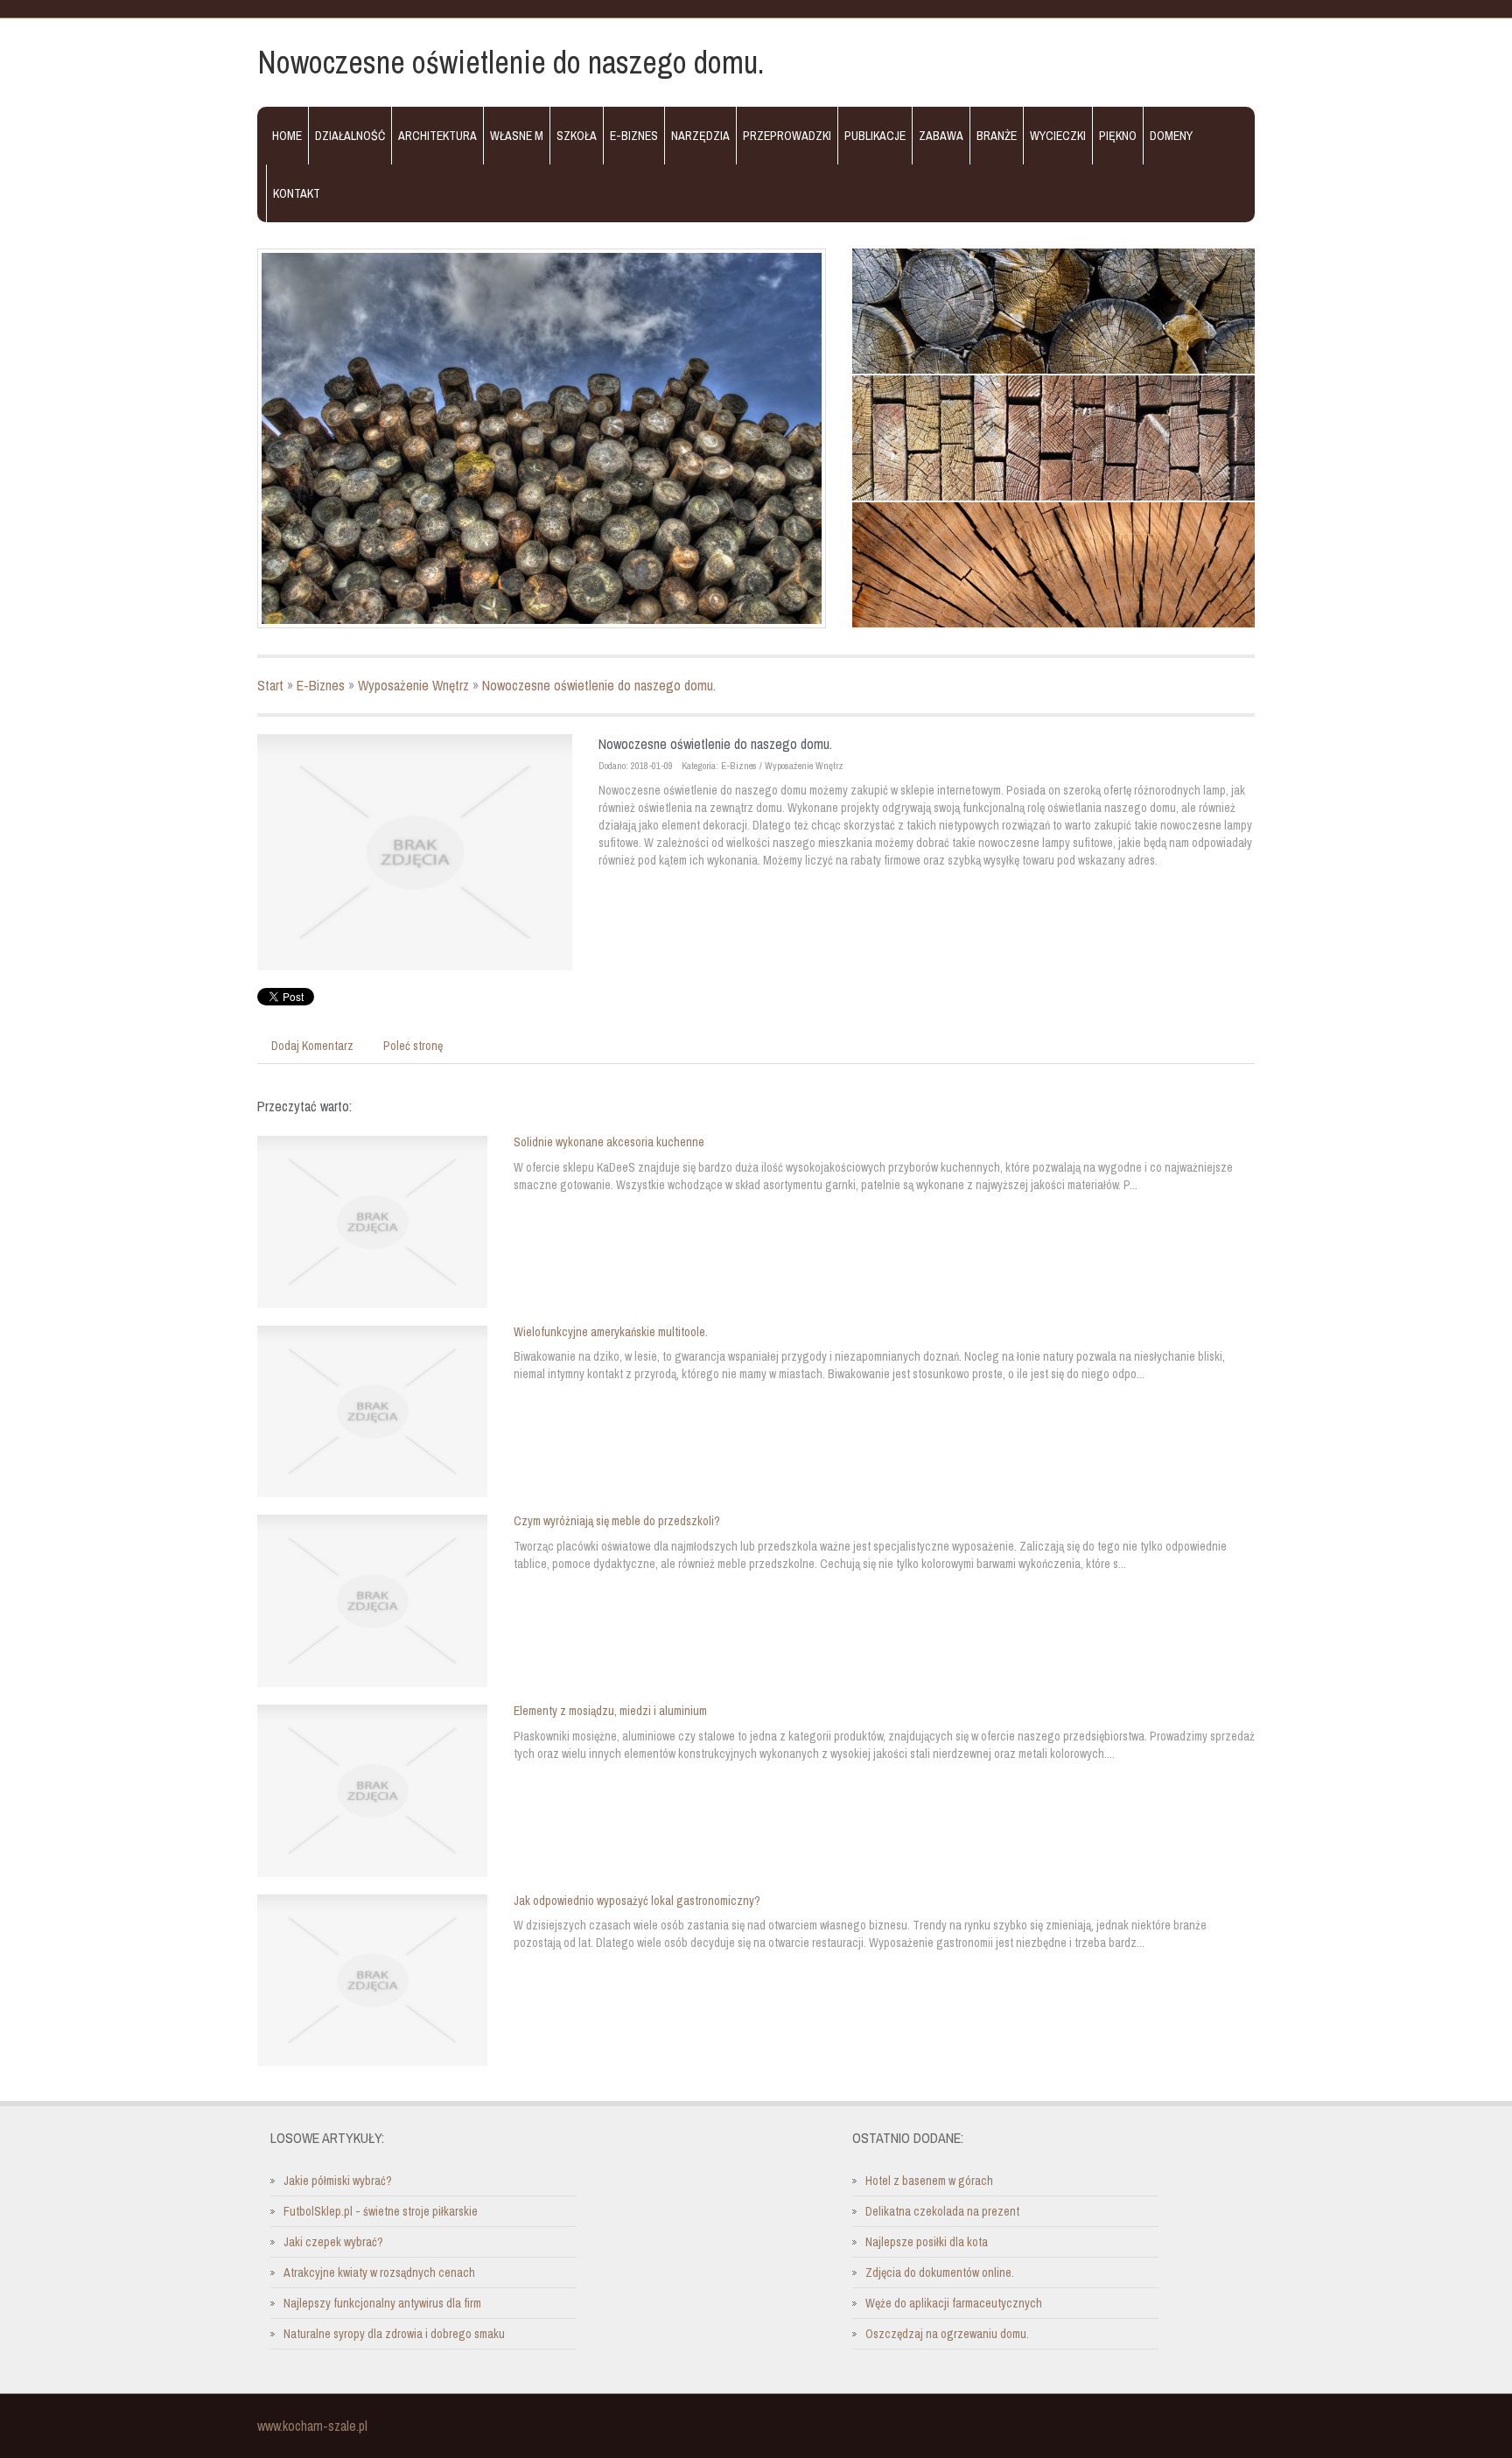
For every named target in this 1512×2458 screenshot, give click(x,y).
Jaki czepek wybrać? (333, 2242)
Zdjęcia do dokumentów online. (940, 2272)
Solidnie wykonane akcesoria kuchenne (609, 1142)
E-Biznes (321, 685)
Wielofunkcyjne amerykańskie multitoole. (611, 1332)
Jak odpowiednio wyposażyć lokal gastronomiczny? (637, 1901)
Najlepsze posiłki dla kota (927, 2242)
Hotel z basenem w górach (929, 2181)
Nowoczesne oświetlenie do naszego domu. (599, 685)
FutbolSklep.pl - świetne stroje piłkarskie (381, 2211)
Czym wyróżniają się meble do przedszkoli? (617, 1521)
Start (270, 685)
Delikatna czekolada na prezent (942, 2211)
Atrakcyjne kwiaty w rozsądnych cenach (379, 2272)
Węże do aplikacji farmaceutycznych (954, 2303)
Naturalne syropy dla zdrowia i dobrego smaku (394, 2334)
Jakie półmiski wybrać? (338, 2181)
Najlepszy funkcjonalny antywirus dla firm (382, 2303)
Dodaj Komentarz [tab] (312, 1046)
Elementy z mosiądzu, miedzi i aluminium (610, 1711)
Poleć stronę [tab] (413, 1046)
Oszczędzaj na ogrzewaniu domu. (947, 2334)
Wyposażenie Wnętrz (413, 685)
